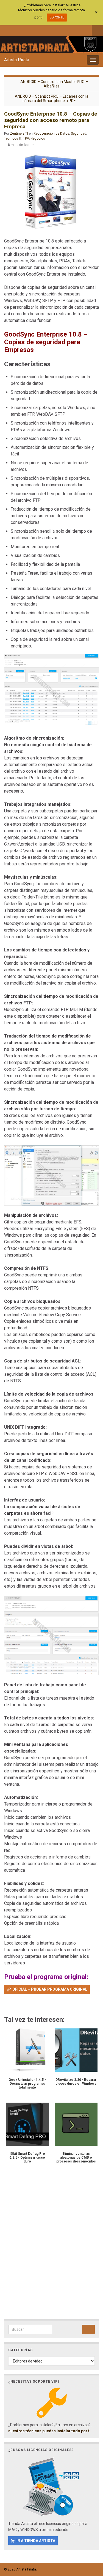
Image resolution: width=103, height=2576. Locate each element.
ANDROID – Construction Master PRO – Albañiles (54, 84)
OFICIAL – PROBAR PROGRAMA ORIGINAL (50, 1989)
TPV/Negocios (34, 138)
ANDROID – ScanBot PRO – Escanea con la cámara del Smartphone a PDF (52, 98)
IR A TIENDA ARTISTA (36, 2541)
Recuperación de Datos (51, 134)
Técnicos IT (13, 138)
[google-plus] (43, 30)
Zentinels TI (19, 134)
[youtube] (34, 30)
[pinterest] (52, 30)
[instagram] (25, 30)
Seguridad (79, 134)
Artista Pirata (17, 60)
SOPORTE (57, 17)
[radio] (7, 2005)
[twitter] (16, 30)
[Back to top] (91, 2543)
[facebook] (7, 30)
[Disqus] (51, 2248)
